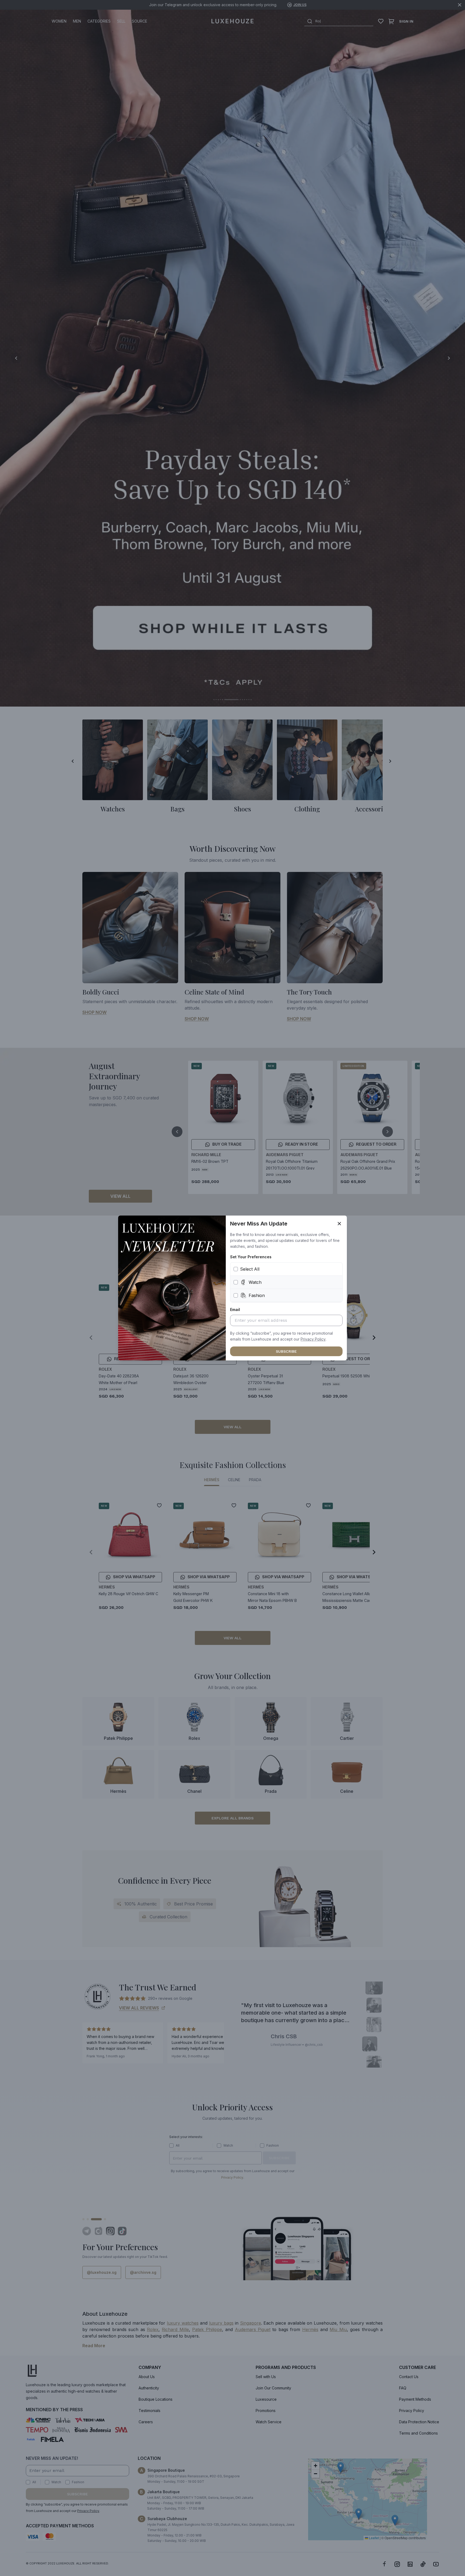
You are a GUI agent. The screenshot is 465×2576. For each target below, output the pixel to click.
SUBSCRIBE (286, 1351)
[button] (313, 1339)
